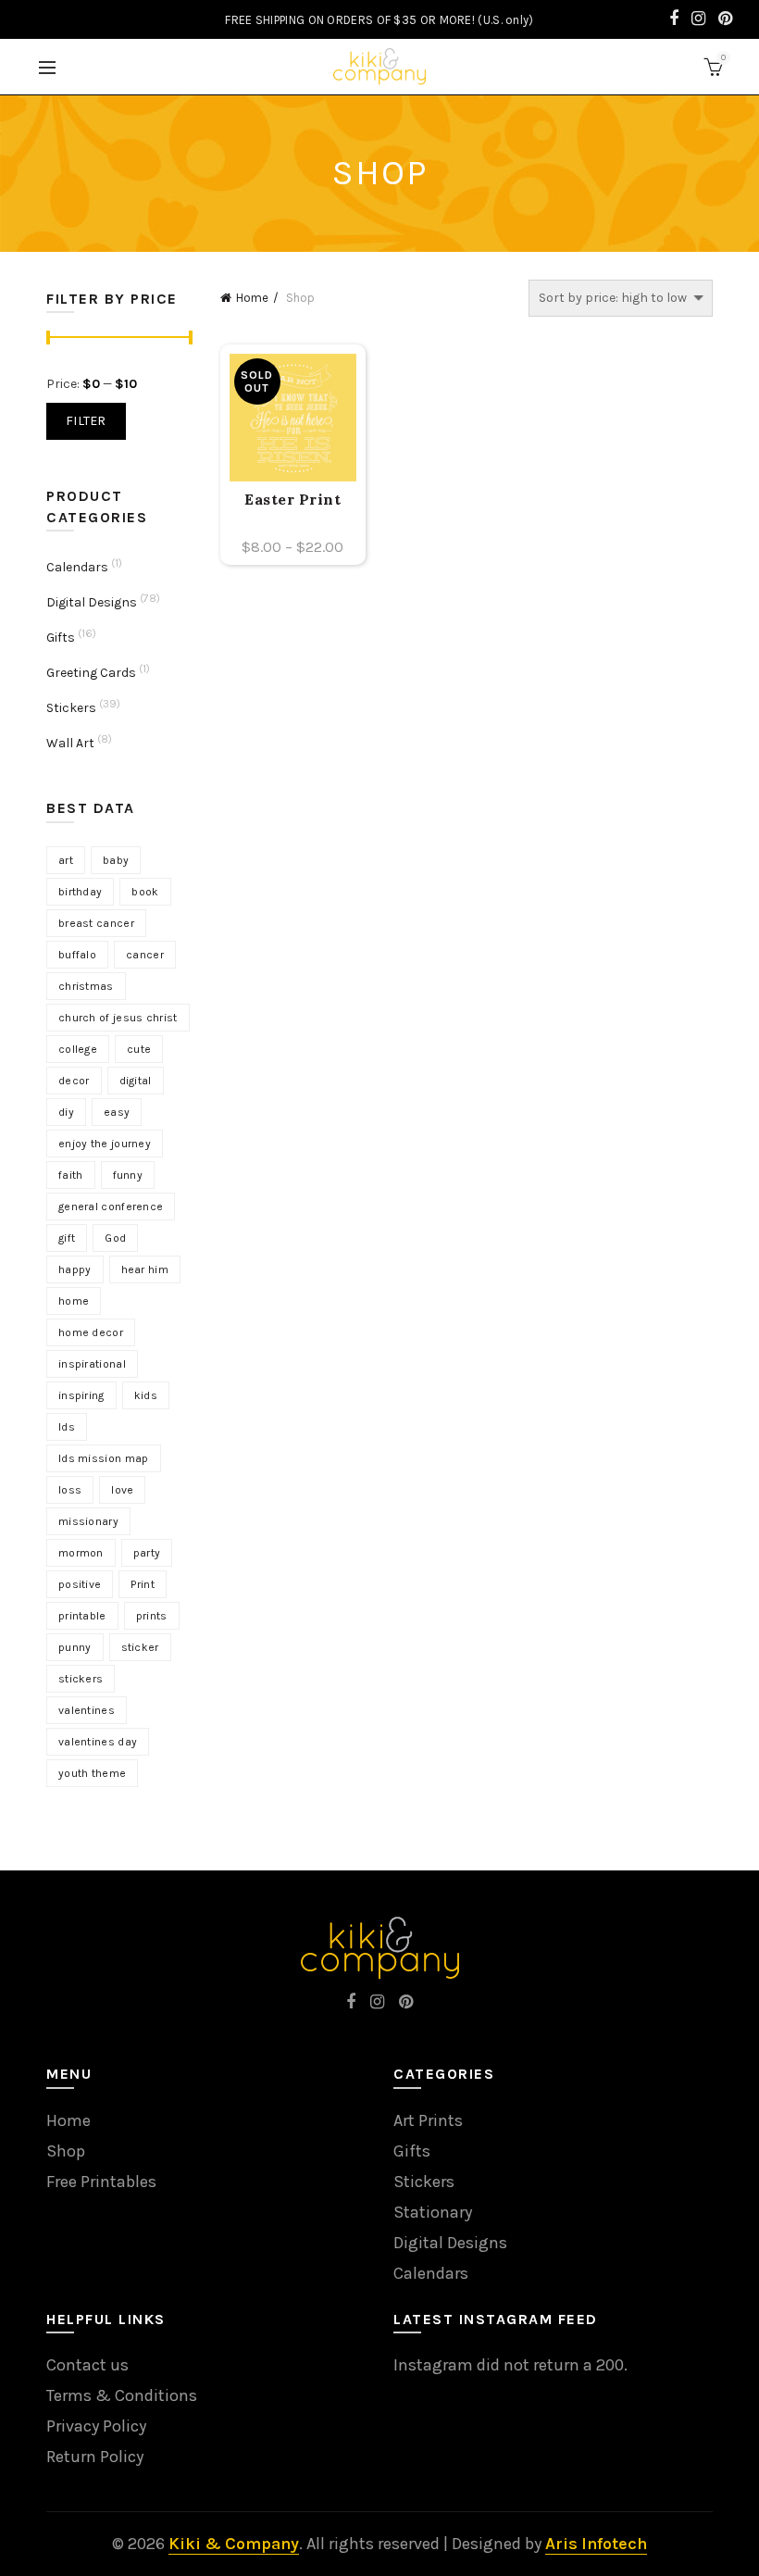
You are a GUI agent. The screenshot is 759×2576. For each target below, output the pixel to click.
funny (128, 1175)
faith (71, 1175)
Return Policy (95, 2457)
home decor (91, 1332)
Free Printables (101, 2182)
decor (74, 1081)
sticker (140, 1647)
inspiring (81, 1395)
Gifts (61, 638)
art (66, 860)
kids (146, 1395)
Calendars (77, 567)
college (78, 1049)
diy (66, 1112)
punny (75, 1647)
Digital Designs (92, 602)
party (147, 1553)
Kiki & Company (234, 2544)
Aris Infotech (596, 2544)
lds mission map (104, 1458)
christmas (86, 986)
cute (139, 1049)
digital (136, 1081)
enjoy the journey (105, 1144)
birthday (80, 892)
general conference (111, 1207)
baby (116, 860)
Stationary (433, 2212)
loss (70, 1490)
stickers (81, 1679)
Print (143, 1584)
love (122, 1490)
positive (80, 1584)
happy (75, 1269)
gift (67, 1238)
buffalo (77, 955)
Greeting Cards (91, 673)
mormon (81, 1553)
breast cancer (96, 923)
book (145, 892)
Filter (86, 421)
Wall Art (70, 743)
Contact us (87, 2365)
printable (82, 1616)
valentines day (98, 1742)
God (115, 1238)
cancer (145, 955)
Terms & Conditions (122, 2395)
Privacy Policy (96, 2426)
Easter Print (292, 500)
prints (152, 1616)
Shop (66, 2151)
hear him (145, 1269)
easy (117, 1112)
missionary (88, 1521)
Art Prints (428, 2120)
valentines (87, 1710)
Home (252, 298)
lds (67, 1427)
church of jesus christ (118, 1018)
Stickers (71, 708)
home (74, 1301)
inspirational (92, 1364)
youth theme (92, 1773)
